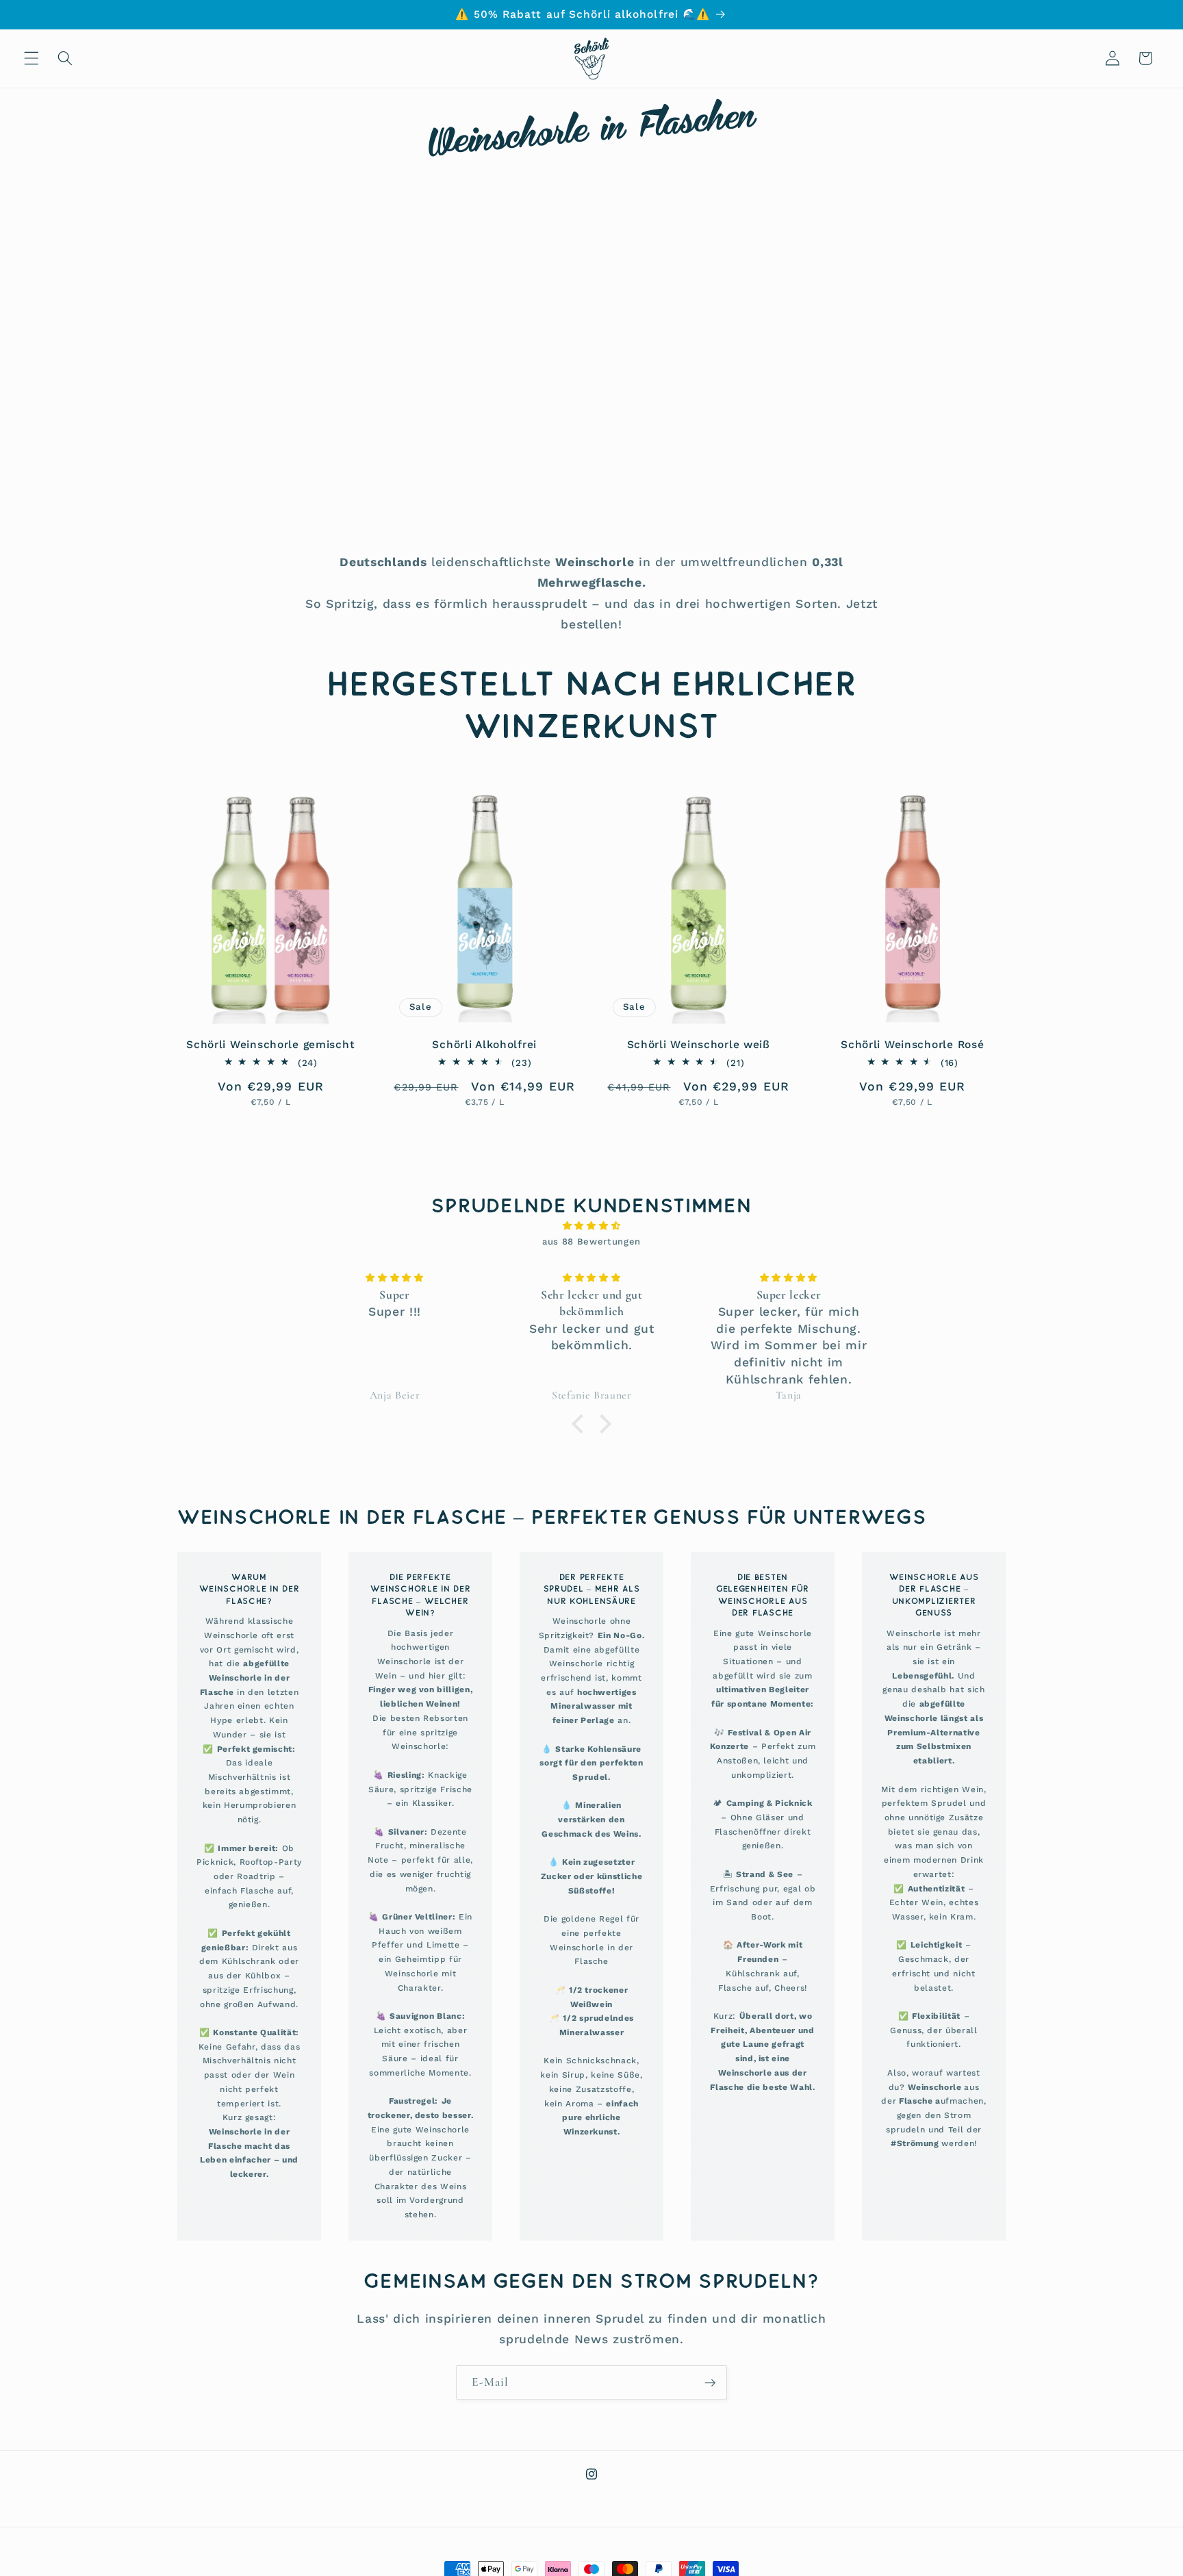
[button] (31, 58)
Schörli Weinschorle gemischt (270, 1044)
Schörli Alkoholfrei (484, 1044)
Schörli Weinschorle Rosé (912, 1044)
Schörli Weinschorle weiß (699, 1044)
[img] (591, 1226)
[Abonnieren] (710, 2383)
